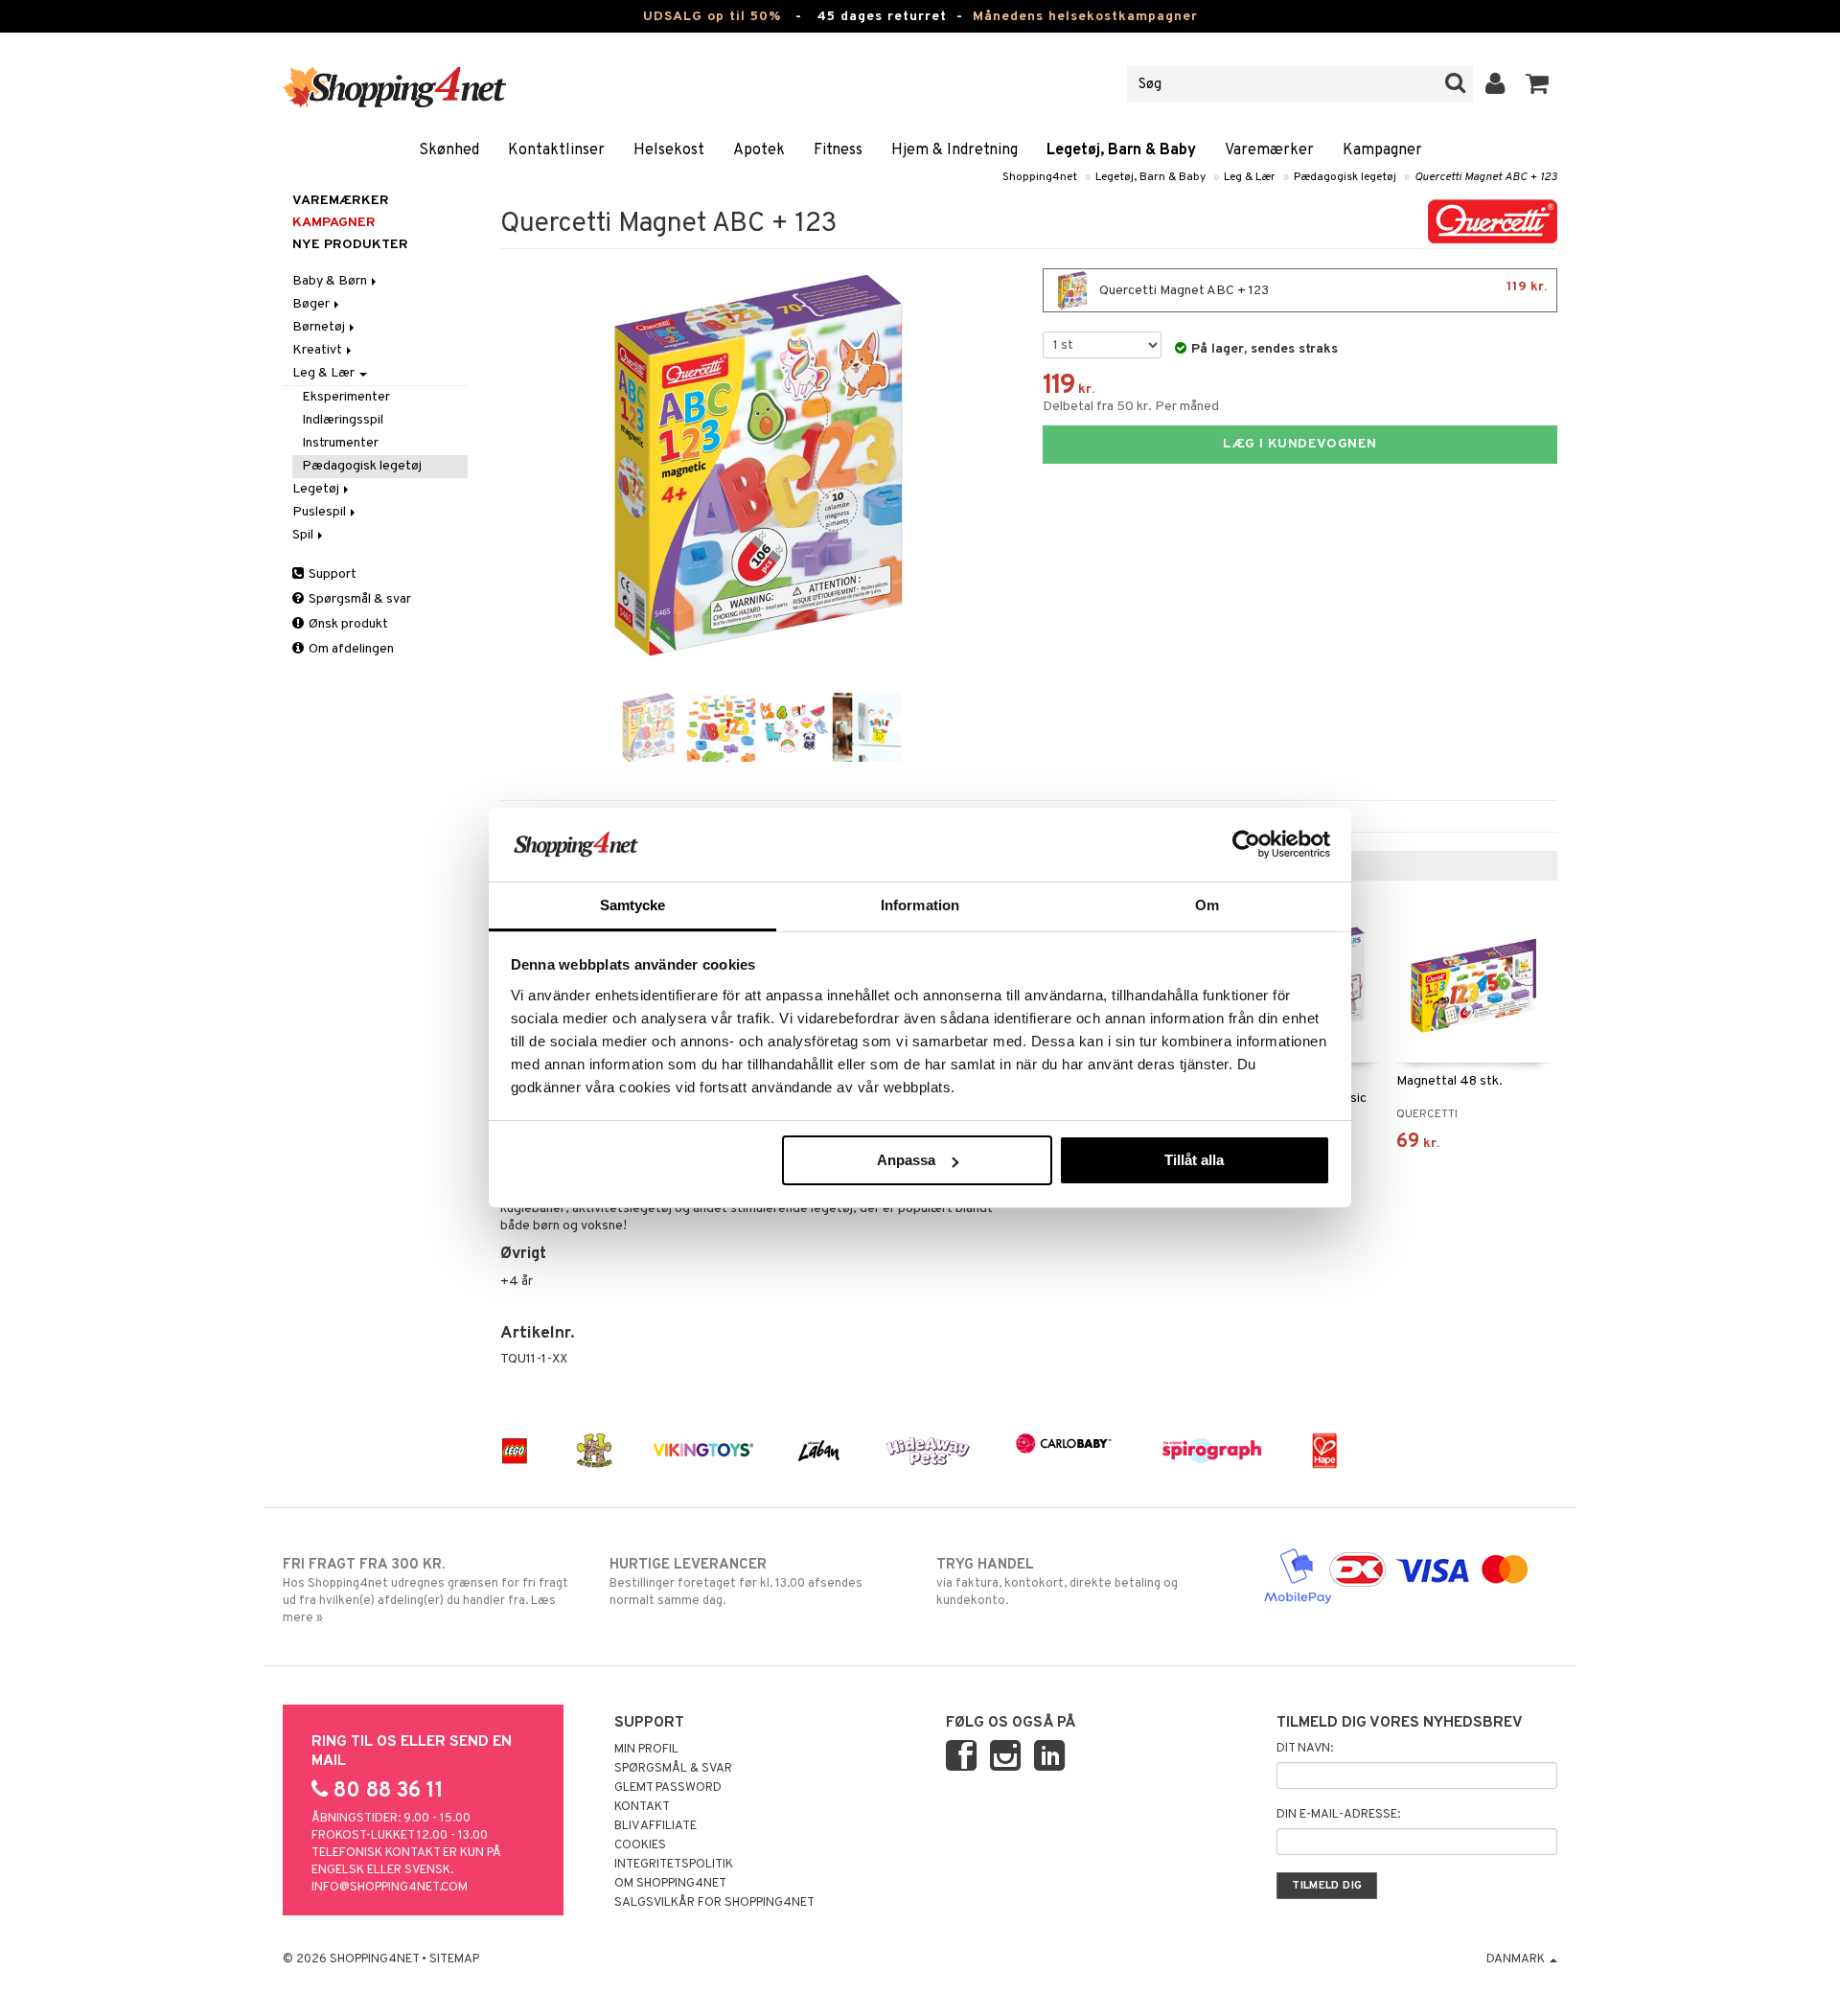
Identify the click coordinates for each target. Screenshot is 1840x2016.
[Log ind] (1495, 84)
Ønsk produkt (347, 624)
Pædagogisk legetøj (1345, 177)
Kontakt (642, 1807)
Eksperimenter (346, 397)
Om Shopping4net (670, 1884)
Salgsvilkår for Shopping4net (714, 1903)
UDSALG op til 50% (712, 17)
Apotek (759, 150)
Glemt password (668, 1788)
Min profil (646, 1750)
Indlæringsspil (343, 420)
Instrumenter (340, 443)
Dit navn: (1305, 1749)
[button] (1538, 84)
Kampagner (1382, 150)
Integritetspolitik (674, 1865)
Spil (304, 535)
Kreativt (319, 350)
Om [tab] (1207, 905)
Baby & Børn (331, 281)
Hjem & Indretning (954, 150)
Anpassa (906, 1160)
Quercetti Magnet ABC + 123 (1486, 177)
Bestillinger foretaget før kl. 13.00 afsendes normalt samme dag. (736, 1582)
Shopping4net (1040, 177)
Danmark (1517, 1959)
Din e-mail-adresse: (1338, 1815)
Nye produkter (350, 245)
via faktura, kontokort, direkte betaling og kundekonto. (1057, 1582)
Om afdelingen (350, 649)
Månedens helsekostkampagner (1085, 17)
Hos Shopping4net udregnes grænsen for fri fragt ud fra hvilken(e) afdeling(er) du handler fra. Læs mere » (425, 1591)
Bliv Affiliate (655, 1826)
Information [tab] (920, 905)
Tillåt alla (1194, 1160)
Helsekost (669, 150)
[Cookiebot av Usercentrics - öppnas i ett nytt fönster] (1246, 844)
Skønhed (449, 150)
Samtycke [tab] (633, 905)
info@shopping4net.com (390, 1888)
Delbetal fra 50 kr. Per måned (1131, 407)
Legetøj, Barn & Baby (1121, 150)
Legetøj (317, 489)
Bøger (312, 304)
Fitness (838, 150)
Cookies (640, 1845)
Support (331, 574)
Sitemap (454, 1959)
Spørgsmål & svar (358, 599)
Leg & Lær (1250, 177)
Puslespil (321, 512)
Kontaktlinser (556, 150)
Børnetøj (320, 327)
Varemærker (1269, 150)
